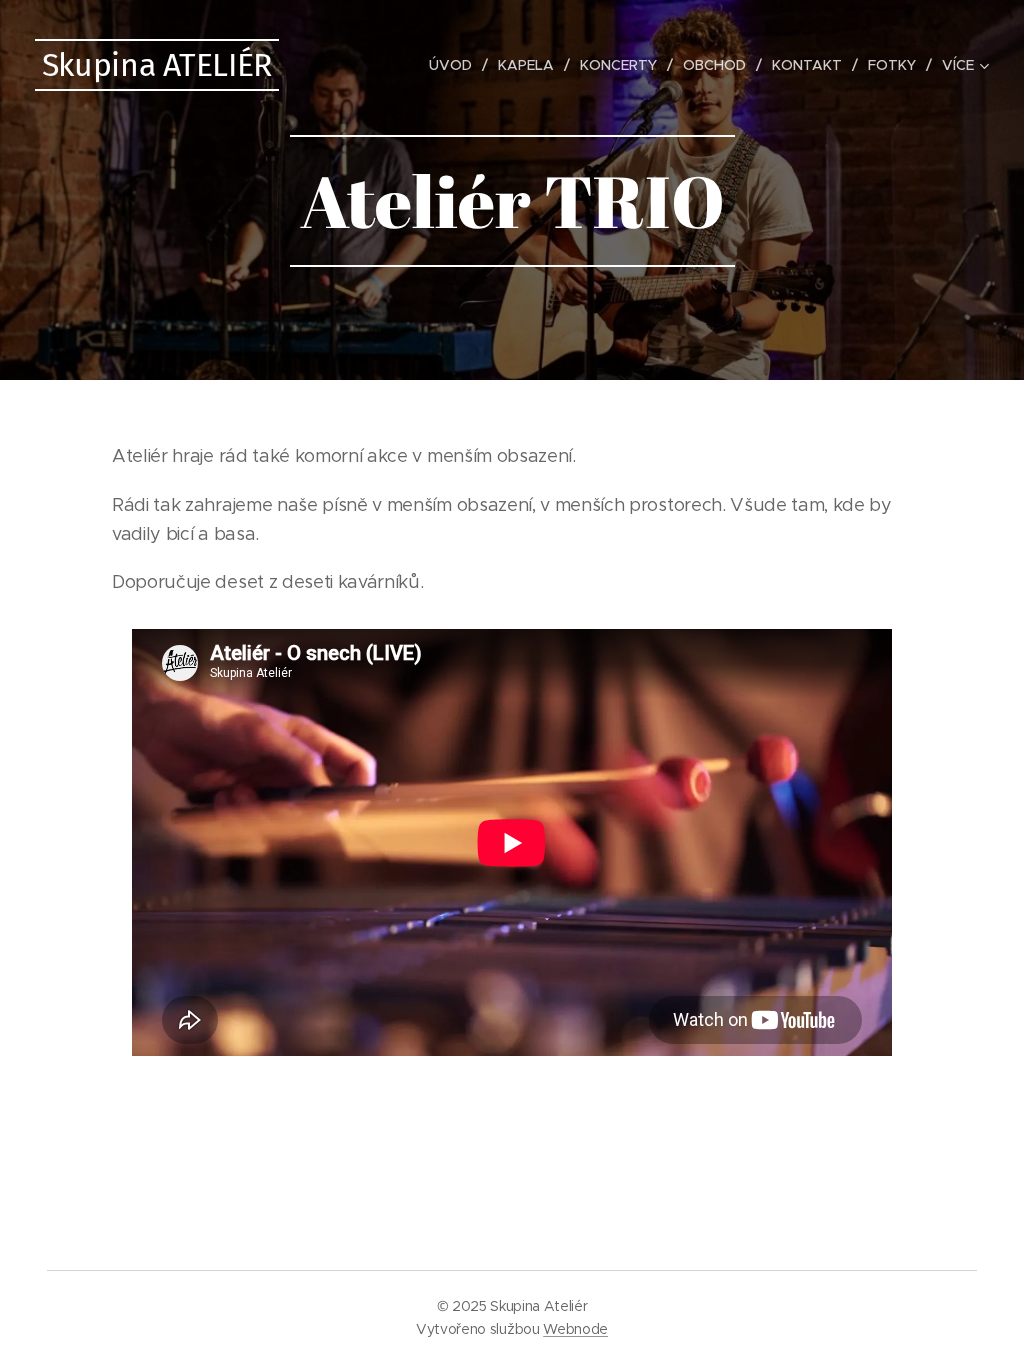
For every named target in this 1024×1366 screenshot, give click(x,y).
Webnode (575, 1329)
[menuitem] (456, 65)
